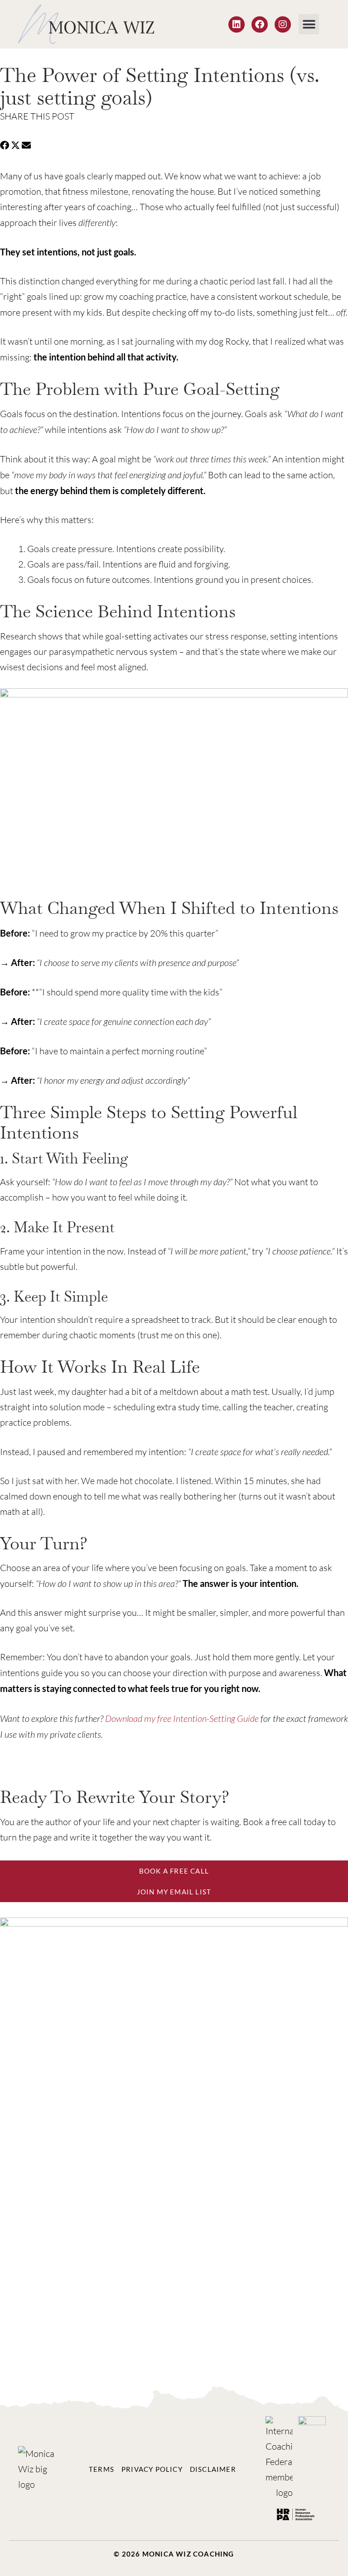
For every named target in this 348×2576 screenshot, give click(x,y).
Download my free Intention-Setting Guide (182, 1718)
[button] (309, 24)
